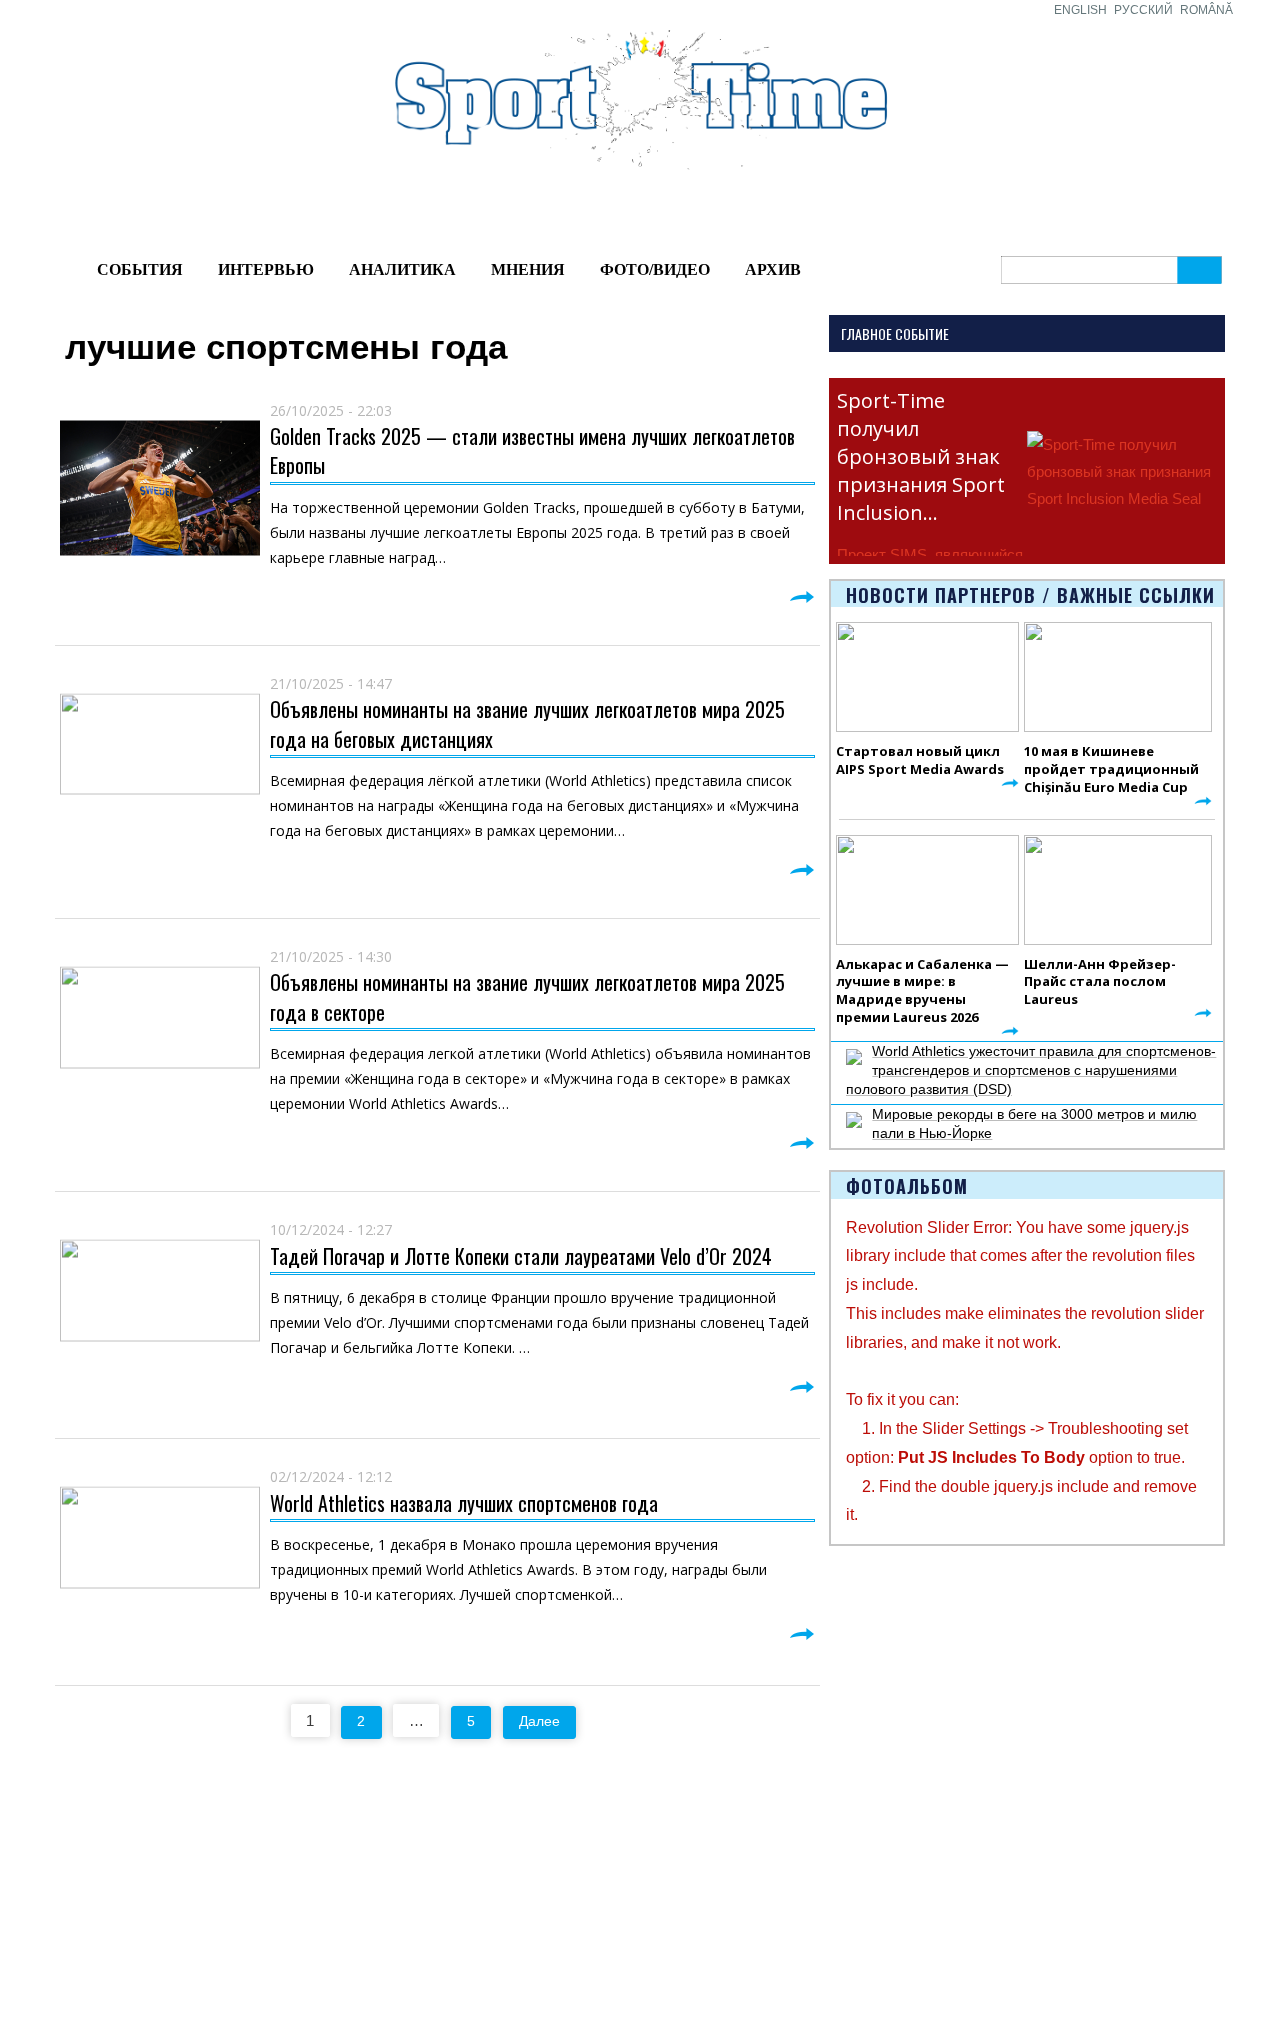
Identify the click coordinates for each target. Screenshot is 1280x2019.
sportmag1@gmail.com (1158, 1858)
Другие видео (684, 1901)
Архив (773, 269)
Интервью (266, 269)
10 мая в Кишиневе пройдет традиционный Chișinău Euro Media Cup (1111, 769)
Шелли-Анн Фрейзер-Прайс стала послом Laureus (1100, 982)
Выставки (70, 1919)
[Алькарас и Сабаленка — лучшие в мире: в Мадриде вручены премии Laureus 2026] (927, 890)
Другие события (92, 1942)
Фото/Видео (655, 269)
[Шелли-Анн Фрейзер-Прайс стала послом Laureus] (1118, 890)
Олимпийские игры (852, 1878)
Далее (539, 1721)
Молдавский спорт (400, 1855)
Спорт (510, 1878)
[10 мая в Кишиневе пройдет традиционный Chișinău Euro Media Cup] (1118, 677)
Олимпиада (78, 1855)
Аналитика (402, 269)
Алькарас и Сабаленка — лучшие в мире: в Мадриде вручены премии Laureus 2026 (922, 991)
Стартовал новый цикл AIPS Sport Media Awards (920, 760)
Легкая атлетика (843, 1855)
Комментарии (235, 1965)
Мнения (528, 269)
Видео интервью (694, 1878)
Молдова (219, 1855)
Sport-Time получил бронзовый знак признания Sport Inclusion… (921, 456)
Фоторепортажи (692, 1855)
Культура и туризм (99, 1965)
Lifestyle (216, 1919)
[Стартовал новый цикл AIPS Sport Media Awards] (927, 677)
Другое (212, 1942)
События (140, 269)
